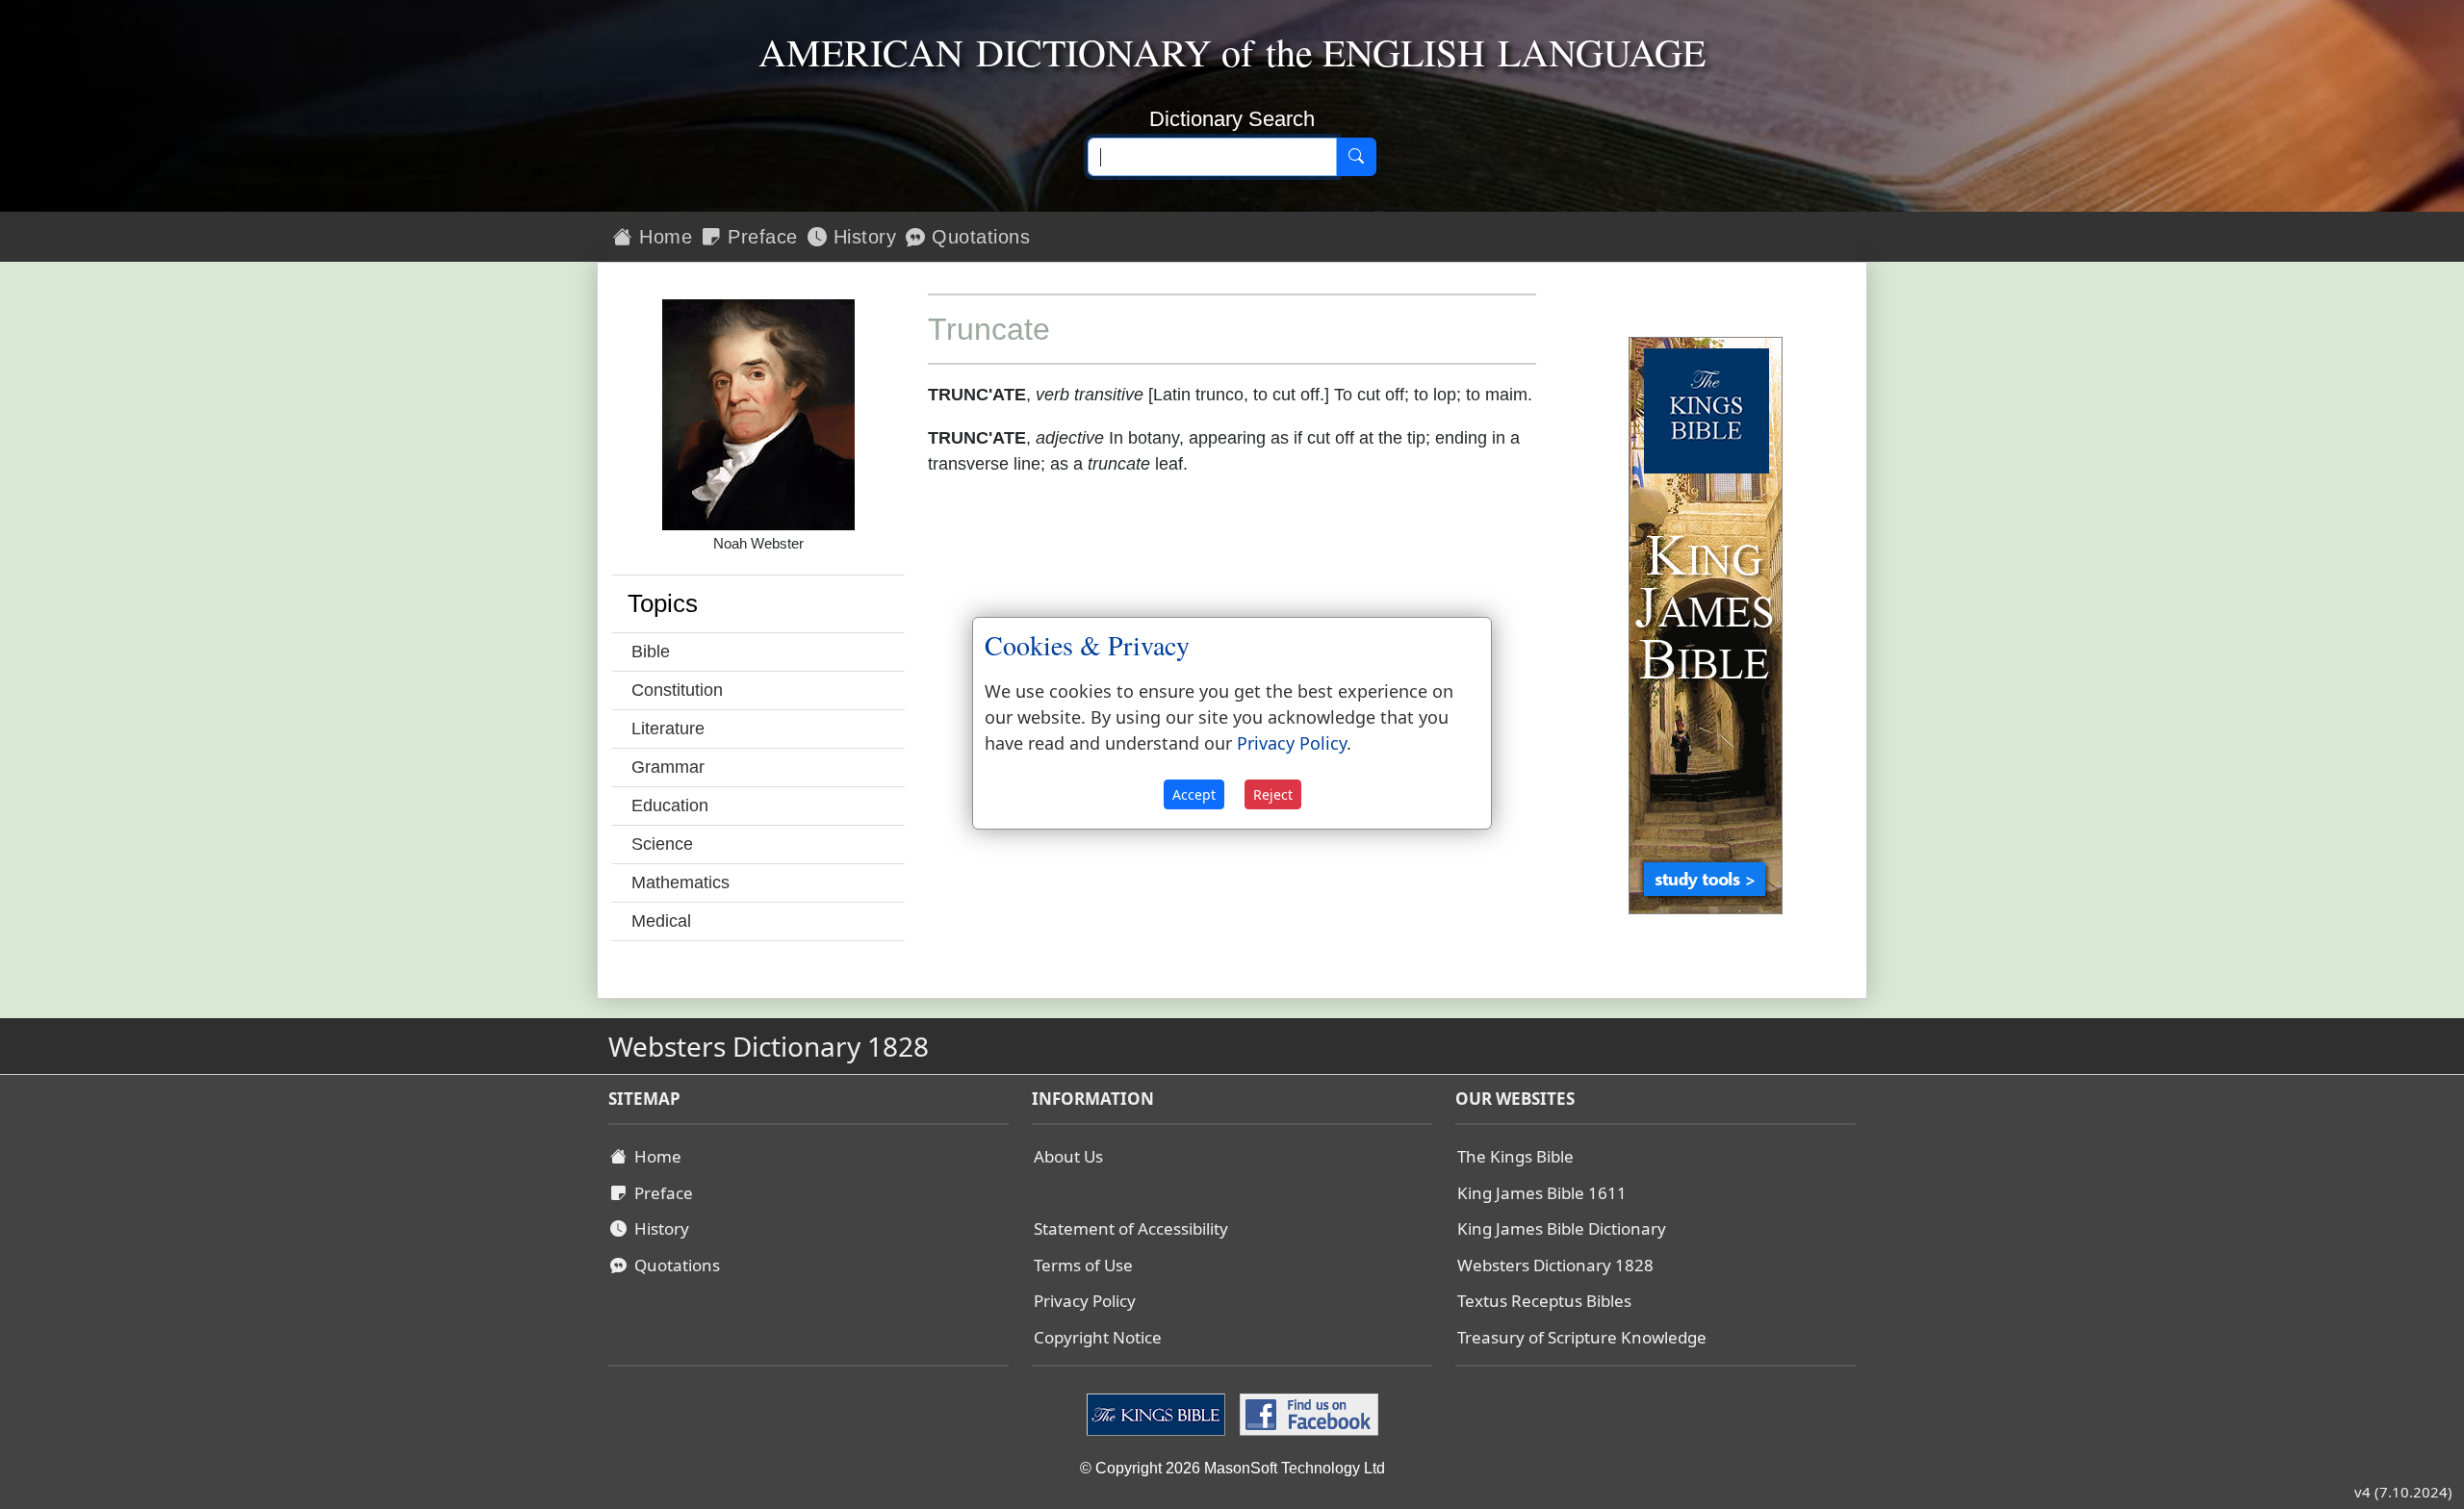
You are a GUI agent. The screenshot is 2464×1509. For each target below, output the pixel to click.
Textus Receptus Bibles (1544, 1301)
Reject (1273, 794)
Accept (1194, 794)
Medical (661, 921)
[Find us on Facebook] (1307, 1414)
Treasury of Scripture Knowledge (1582, 1337)
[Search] (1356, 157)
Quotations (978, 237)
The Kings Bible (1515, 1156)
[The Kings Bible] (1158, 1414)
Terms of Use (1083, 1265)
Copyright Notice (1098, 1337)
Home (663, 237)
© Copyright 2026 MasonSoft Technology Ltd (1232, 1468)
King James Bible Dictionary (1562, 1228)
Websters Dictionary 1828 (1555, 1265)
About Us (1068, 1156)
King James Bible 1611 (1542, 1193)
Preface (760, 237)
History (861, 237)
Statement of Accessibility (1131, 1228)
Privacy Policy (1085, 1301)
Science (662, 844)
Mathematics (680, 882)
